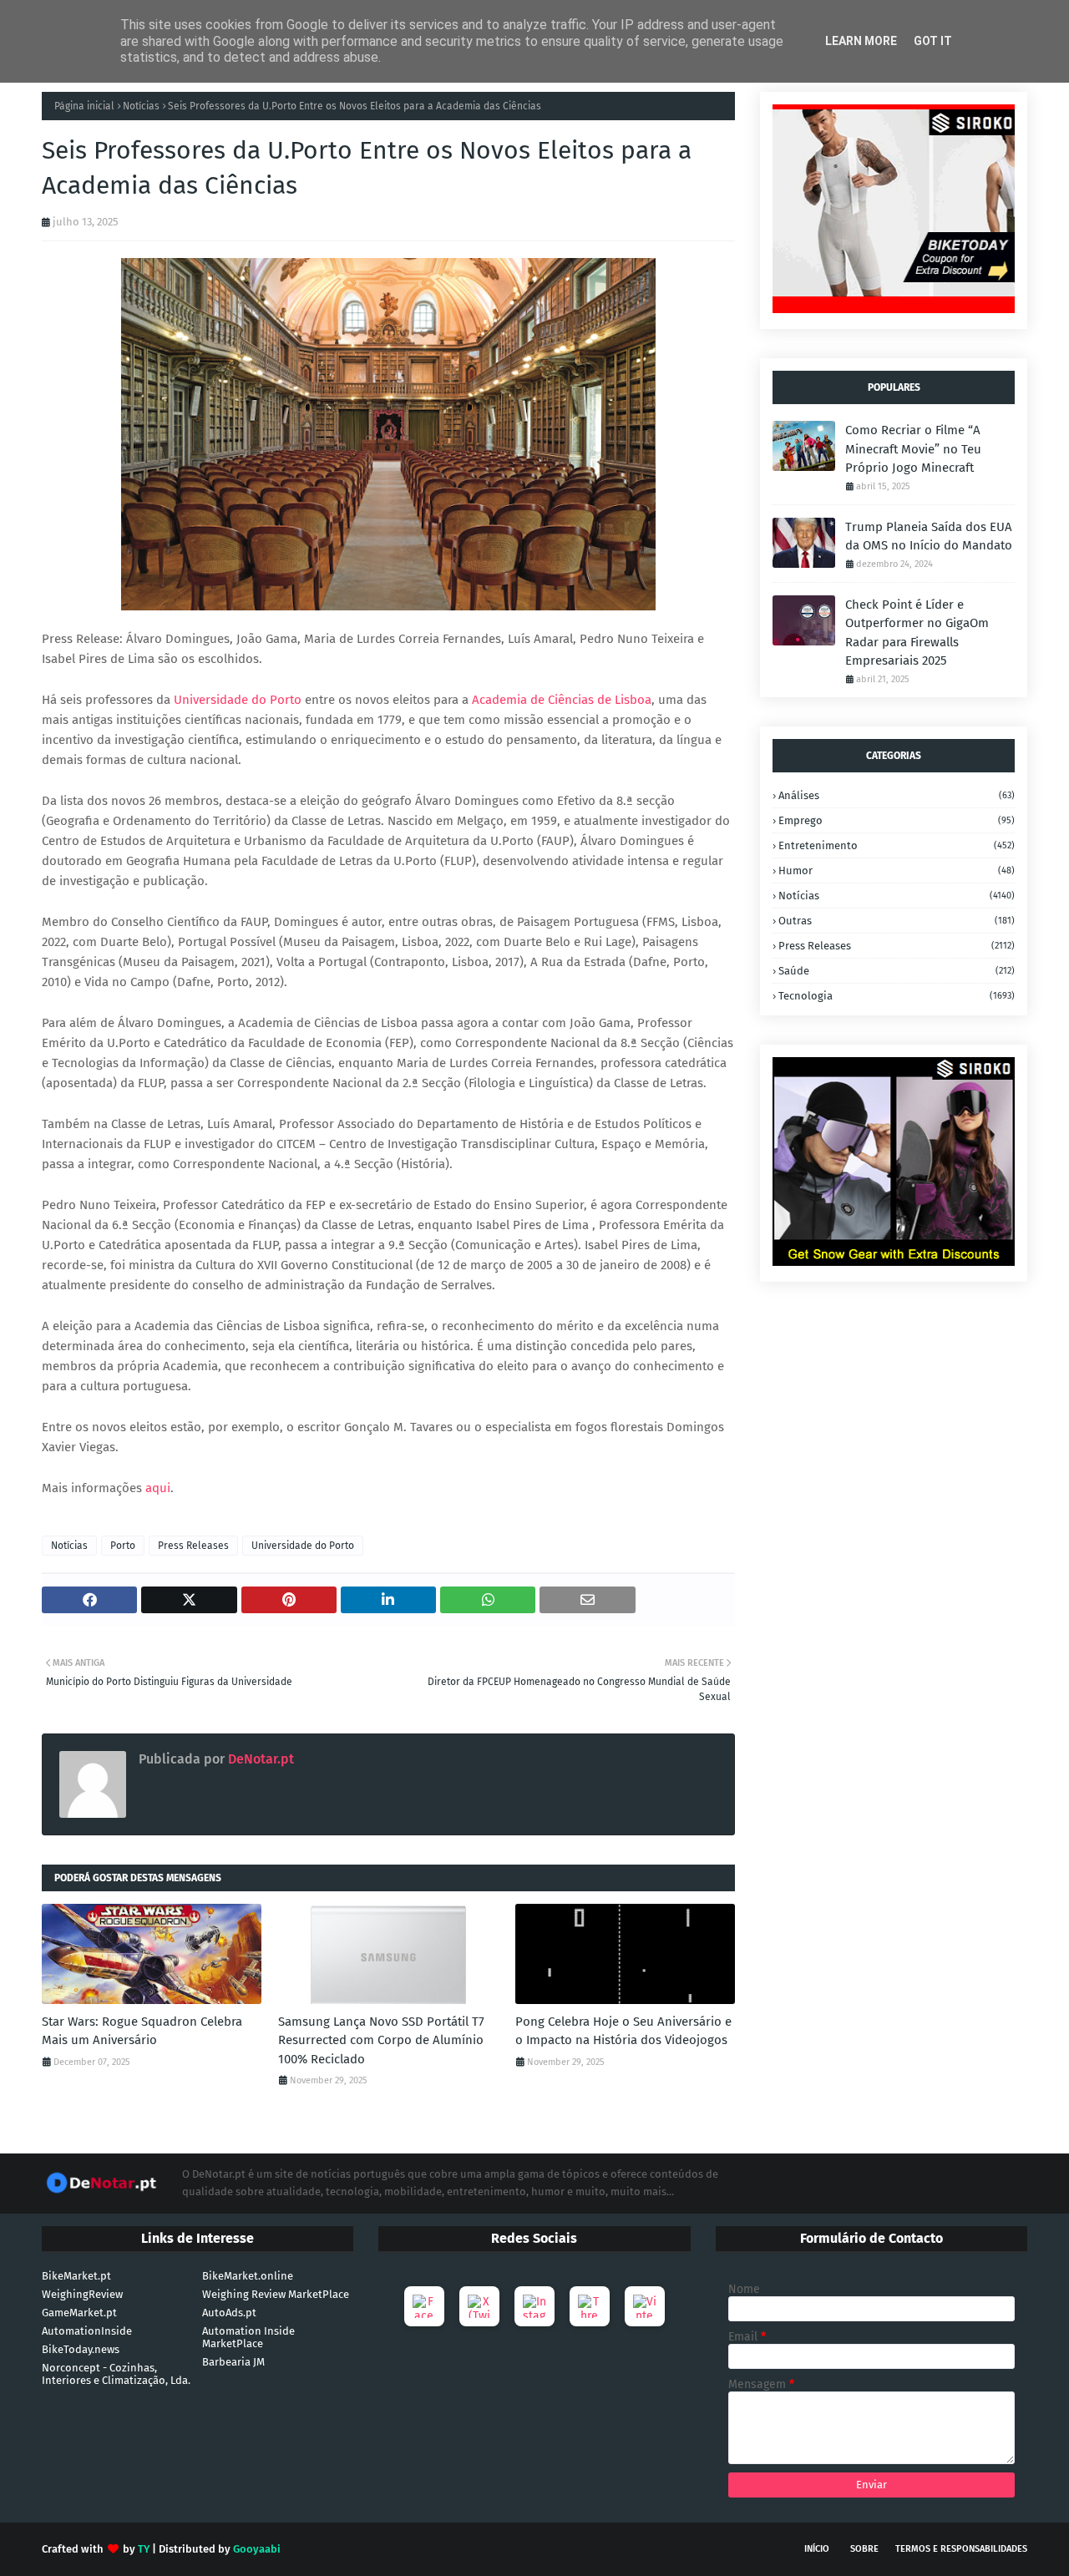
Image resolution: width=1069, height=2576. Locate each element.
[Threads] (590, 2306)
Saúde (897, 971)
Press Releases (193, 1546)
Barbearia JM (233, 2362)
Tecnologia (897, 996)
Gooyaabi (257, 2549)
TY (144, 2549)
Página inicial (84, 106)
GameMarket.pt (79, 2313)
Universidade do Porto (238, 700)
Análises (897, 795)
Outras (897, 921)
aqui (158, 1488)
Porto (123, 1546)
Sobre (864, 2549)
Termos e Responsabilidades (961, 2549)
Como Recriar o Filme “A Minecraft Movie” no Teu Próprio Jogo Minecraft (913, 449)
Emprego (897, 820)
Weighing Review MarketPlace (276, 2294)
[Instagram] (534, 2306)
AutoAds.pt (229, 2313)
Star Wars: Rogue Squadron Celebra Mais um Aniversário (142, 2031)
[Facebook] (424, 2306)
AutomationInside (87, 2331)
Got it (933, 41)
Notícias (141, 106)
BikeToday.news (81, 2349)
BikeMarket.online (248, 2276)
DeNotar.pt (259, 1759)
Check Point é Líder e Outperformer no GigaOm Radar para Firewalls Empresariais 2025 (917, 633)
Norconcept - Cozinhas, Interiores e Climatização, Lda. (116, 2374)
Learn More (861, 41)
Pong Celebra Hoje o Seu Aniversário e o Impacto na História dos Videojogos (623, 2031)
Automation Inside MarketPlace (248, 2337)
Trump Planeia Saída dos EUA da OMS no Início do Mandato (929, 536)
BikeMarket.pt (76, 2276)
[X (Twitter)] (479, 2306)
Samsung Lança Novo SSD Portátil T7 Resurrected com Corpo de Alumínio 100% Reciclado (381, 2040)
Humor (897, 870)
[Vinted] (645, 2306)
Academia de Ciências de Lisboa (562, 700)
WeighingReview (82, 2294)
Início (817, 2549)
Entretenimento (897, 845)
